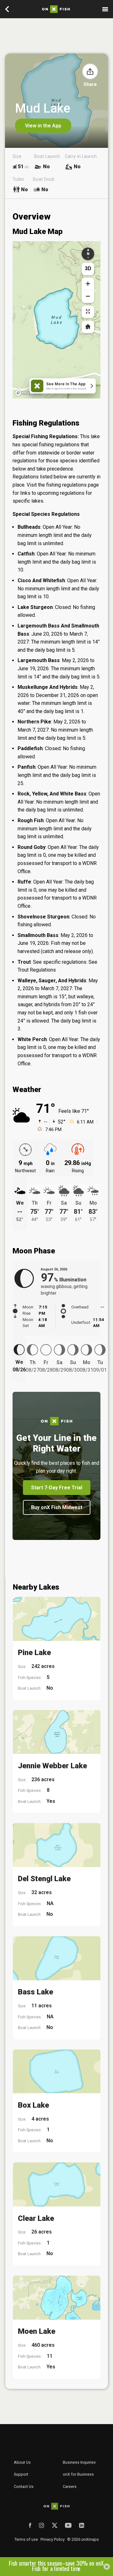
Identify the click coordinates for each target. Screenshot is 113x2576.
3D (88, 268)
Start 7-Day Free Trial (57, 1488)
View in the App (43, 126)
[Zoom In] (88, 284)
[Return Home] (88, 327)
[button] (90, 71)
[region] (56, 320)
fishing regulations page (73, 485)
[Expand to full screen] (88, 312)
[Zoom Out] (88, 297)
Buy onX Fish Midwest (57, 1507)
